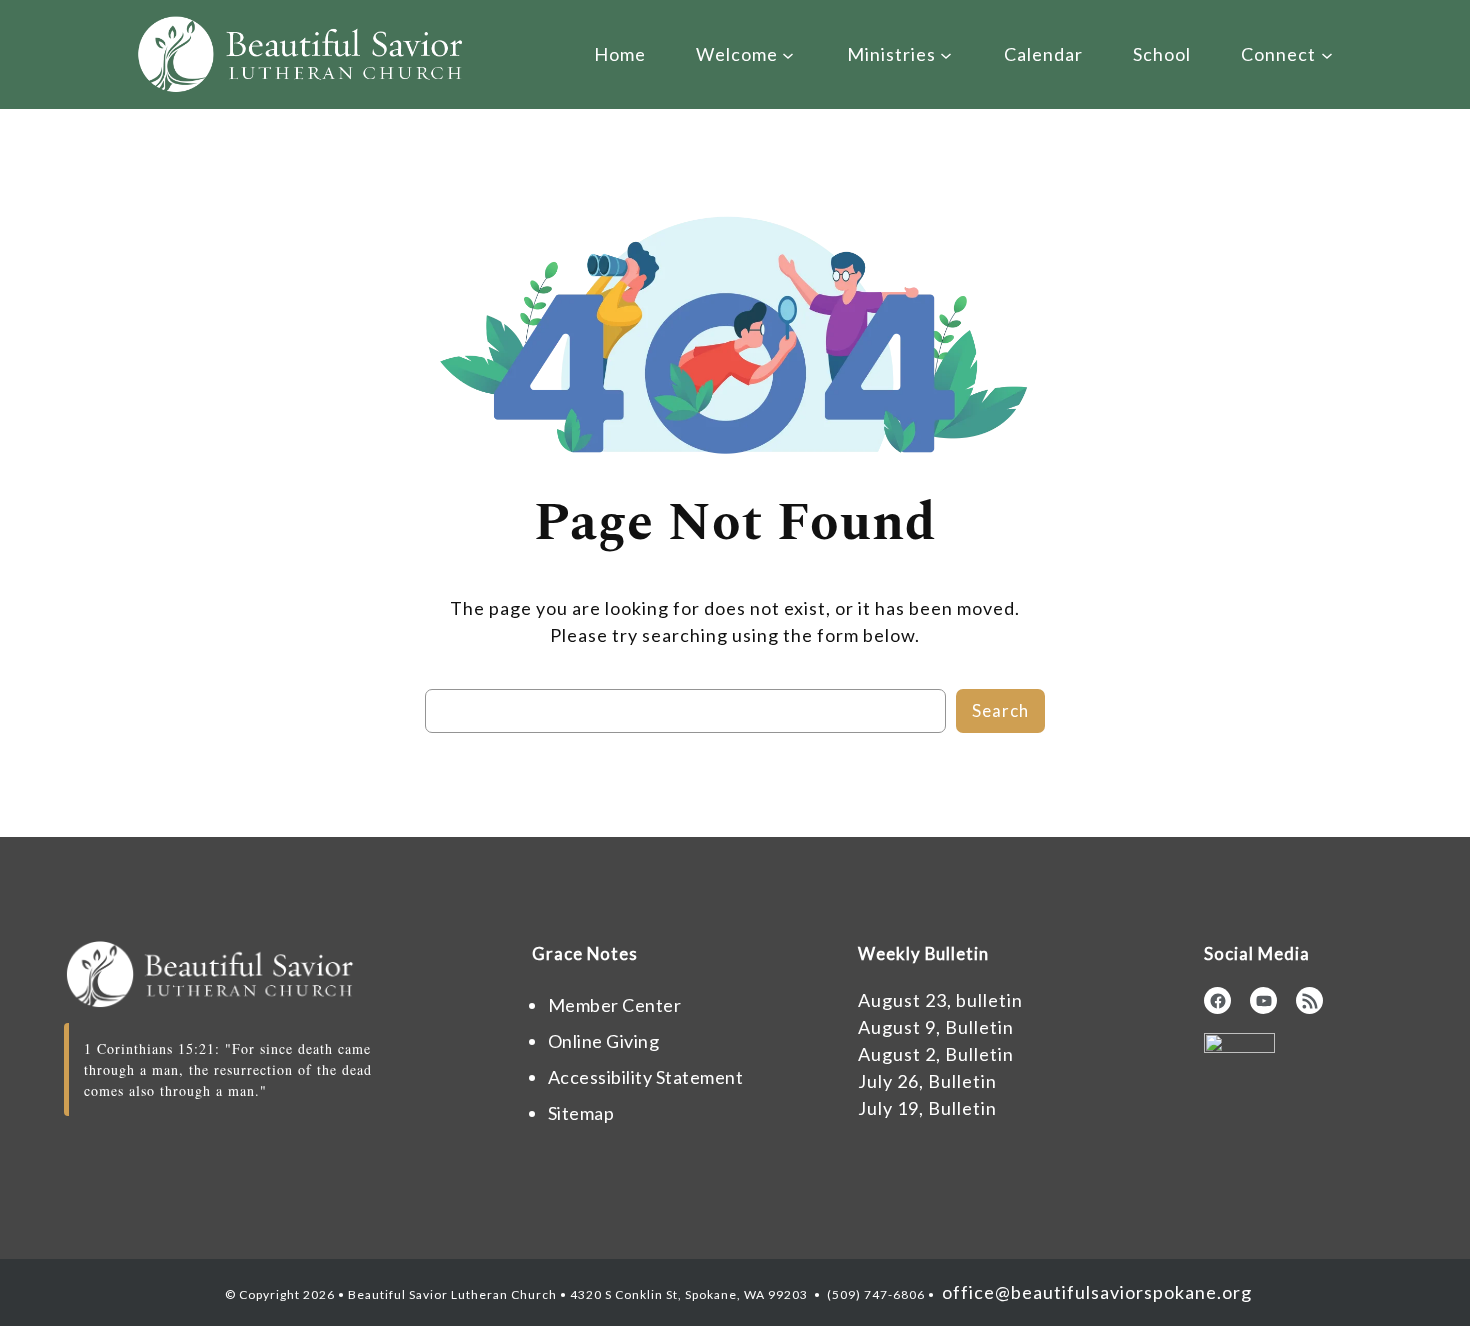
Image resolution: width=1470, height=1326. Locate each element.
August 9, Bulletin (936, 1027)
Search (1000, 710)
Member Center (615, 1005)
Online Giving (604, 1041)
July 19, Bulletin (927, 1108)
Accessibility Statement (646, 1077)
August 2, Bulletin (936, 1054)
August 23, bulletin (940, 1000)
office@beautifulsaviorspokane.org (1095, 1292)
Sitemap (581, 1113)
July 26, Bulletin (927, 1081)
